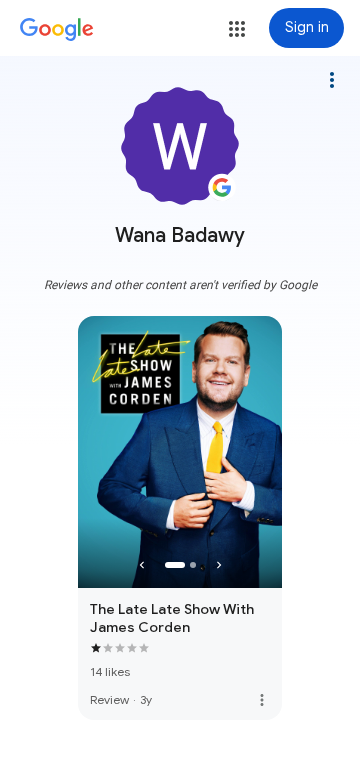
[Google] (57, 30)
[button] (237, 29)
